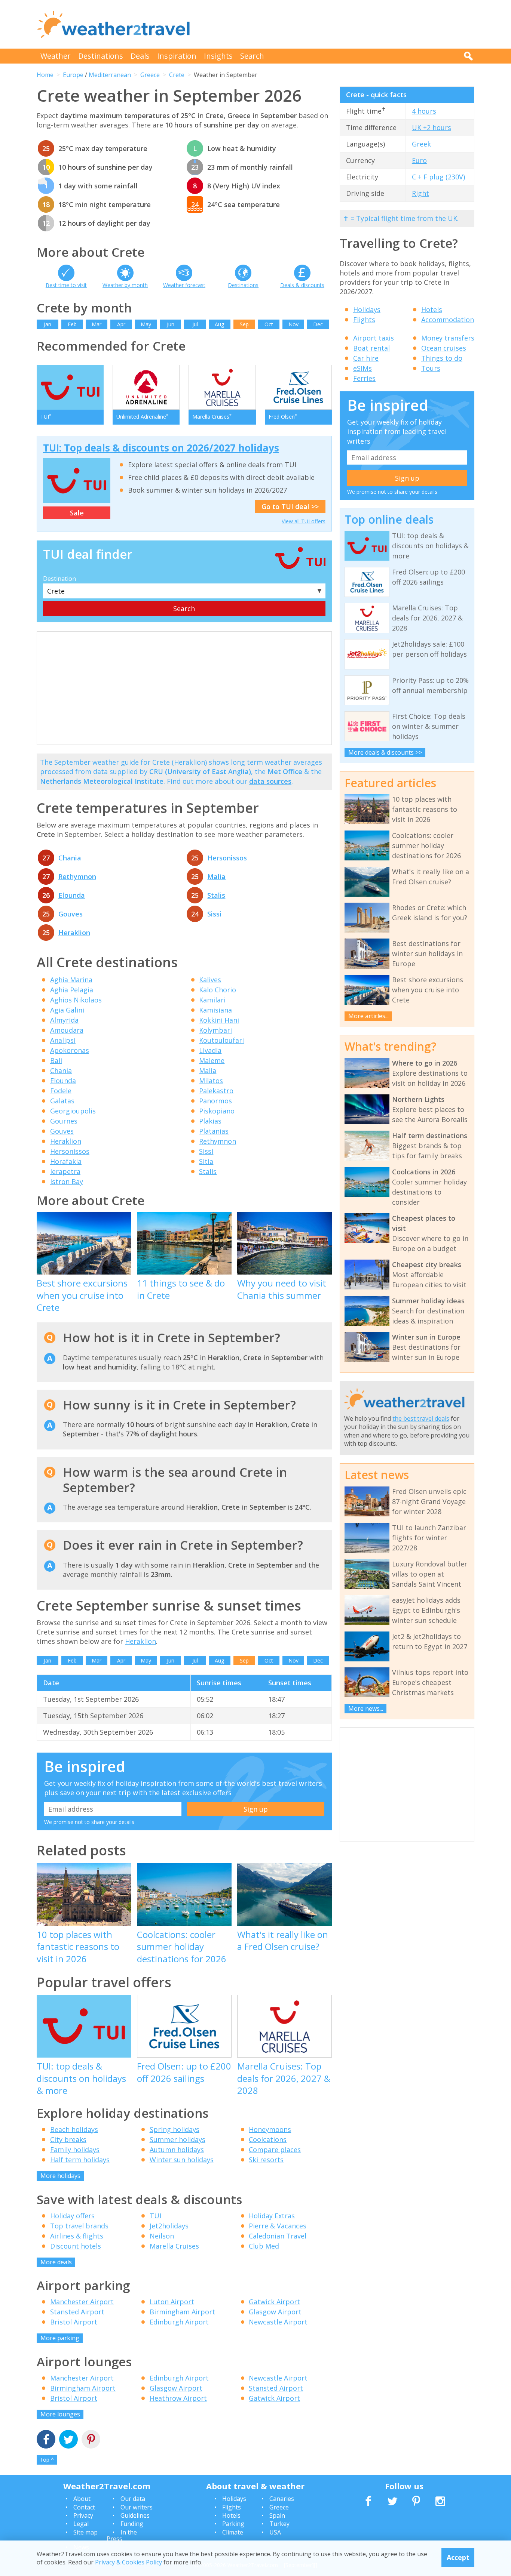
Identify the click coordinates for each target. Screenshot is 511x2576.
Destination (59, 579)
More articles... (368, 1016)
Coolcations (268, 2139)
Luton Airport (172, 2302)
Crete (177, 75)
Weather (56, 56)
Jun (171, 324)
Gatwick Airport (274, 2302)
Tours (431, 368)
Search (252, 56)
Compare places (275, 2150)
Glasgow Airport (275, 2312)
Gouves (71, 914)
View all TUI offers (304, 521)
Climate (233, 2532)
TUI (155, 2216)
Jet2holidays (169, 2226)
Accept (458, 2557)
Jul (195, 324)
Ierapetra (65, 1171)
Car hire (366, 358)
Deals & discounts (302, 285)
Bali (56, 1060)
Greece (150, 75)
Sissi (214, 914)
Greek (421, 144)
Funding (132, 2524)
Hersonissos (227, 858)
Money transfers (448, 338)
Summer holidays (178, 2139)
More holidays (60, 2176)
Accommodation (448, 320)
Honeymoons (270, 2129)
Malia (216, 876)
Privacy (83, 2515)
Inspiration (177, 56)
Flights (364, 320)
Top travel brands (79, 2226)
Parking (233, 2524)
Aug (219, 324)
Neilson (162, 2236)
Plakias (210, 1121)
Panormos (215, 1101)
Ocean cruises (444, 348)
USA (275, 2532)
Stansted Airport (77, 2312)
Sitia (206, 1161)
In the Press (122, 2536)
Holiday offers (72, 2216)
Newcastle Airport (278, 2322)
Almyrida (64, 1020)
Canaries (282, 2499)
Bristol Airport (74, 2322)
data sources (270, 781)
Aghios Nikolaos (76, 1000)
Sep (244, 324)
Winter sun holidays (182, 2160)
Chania (70, 858)
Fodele (61, 1091)
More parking (60, 2338)
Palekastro (216, 1091)
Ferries (364, 378)
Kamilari (212, 1000)
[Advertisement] (338, 24)
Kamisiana (215, 1010)
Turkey (279, 2524)
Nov (293, 324)
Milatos (211, 1081)
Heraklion (74, 933)
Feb (72, 324)
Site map (85, 2532)
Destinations (101, 56)
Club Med (264, 2246)
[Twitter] (68, 2440)
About (82, 2499)
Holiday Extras (272, 2216)
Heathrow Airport (178, 2398)
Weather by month (125, 285)
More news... (366, 1708)
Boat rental (371, 348)
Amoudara (67, 1030)
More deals (56, 2262)
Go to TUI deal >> (290, 506)
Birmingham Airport (182, 2312)
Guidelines (135, 2515)
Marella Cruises (174, 2246)
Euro (419, 160)
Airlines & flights (77, 2236)
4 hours (424, 111)
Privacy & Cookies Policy (128, 2562)
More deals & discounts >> (385, 752)
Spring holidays (175, 2129)
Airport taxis (374, 338)
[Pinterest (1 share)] (91, 2440)
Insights (218, 56)
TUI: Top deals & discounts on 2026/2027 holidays (161, 448)
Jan (48, 324)
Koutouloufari (221, 1040)
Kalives (210, 980)
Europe (73, 75)
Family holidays (75, 2150)
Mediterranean (110, 75)
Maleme (212, 1060)
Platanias (214, 1131)
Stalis (216, 895)
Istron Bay (67, 1181)
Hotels (432, 309)
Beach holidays (74, 2129)
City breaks (68, 2139)
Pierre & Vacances (278, 2226)
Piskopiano (217, 1111)
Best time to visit (66, 285)
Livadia (210, 1050)
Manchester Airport (82, 2302)
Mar (97, 324)
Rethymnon (77, 876)
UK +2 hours (432, 127)
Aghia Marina (71, 980)
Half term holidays (80, 2160)
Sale (77, 513)
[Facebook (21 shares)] (46, 2440)
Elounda (72, 895)
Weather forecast (184, 285)
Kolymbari (215, 1030)
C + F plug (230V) (438, 177)
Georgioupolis (73, 1111)
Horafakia (66, 1161)
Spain (277, 2515)
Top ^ (47, 2460)
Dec (318, 324)
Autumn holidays (177, 2150)
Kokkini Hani (219, 1020)
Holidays (367, 309)
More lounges (60, 2414)
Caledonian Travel (278, 2236)
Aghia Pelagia (72, 990)
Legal (81, 2524)
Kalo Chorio (218, 990)
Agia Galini (67, 1010)
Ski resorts (266, 2160)
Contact (84, 2507)
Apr (121, 324)
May (146, 324)
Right (420, 193)
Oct (269, 324)
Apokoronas (70, 1050)
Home (45, 75)
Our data (133, 2499)
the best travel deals (421, 1418)
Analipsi (63, 1040)
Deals (140, 56)
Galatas (62, 1101)
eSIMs (362, 368)
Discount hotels (76, 2246)
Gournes (64, 1121)
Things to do (442, 358)
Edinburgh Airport (179, 2322)
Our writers (137, 2507)
